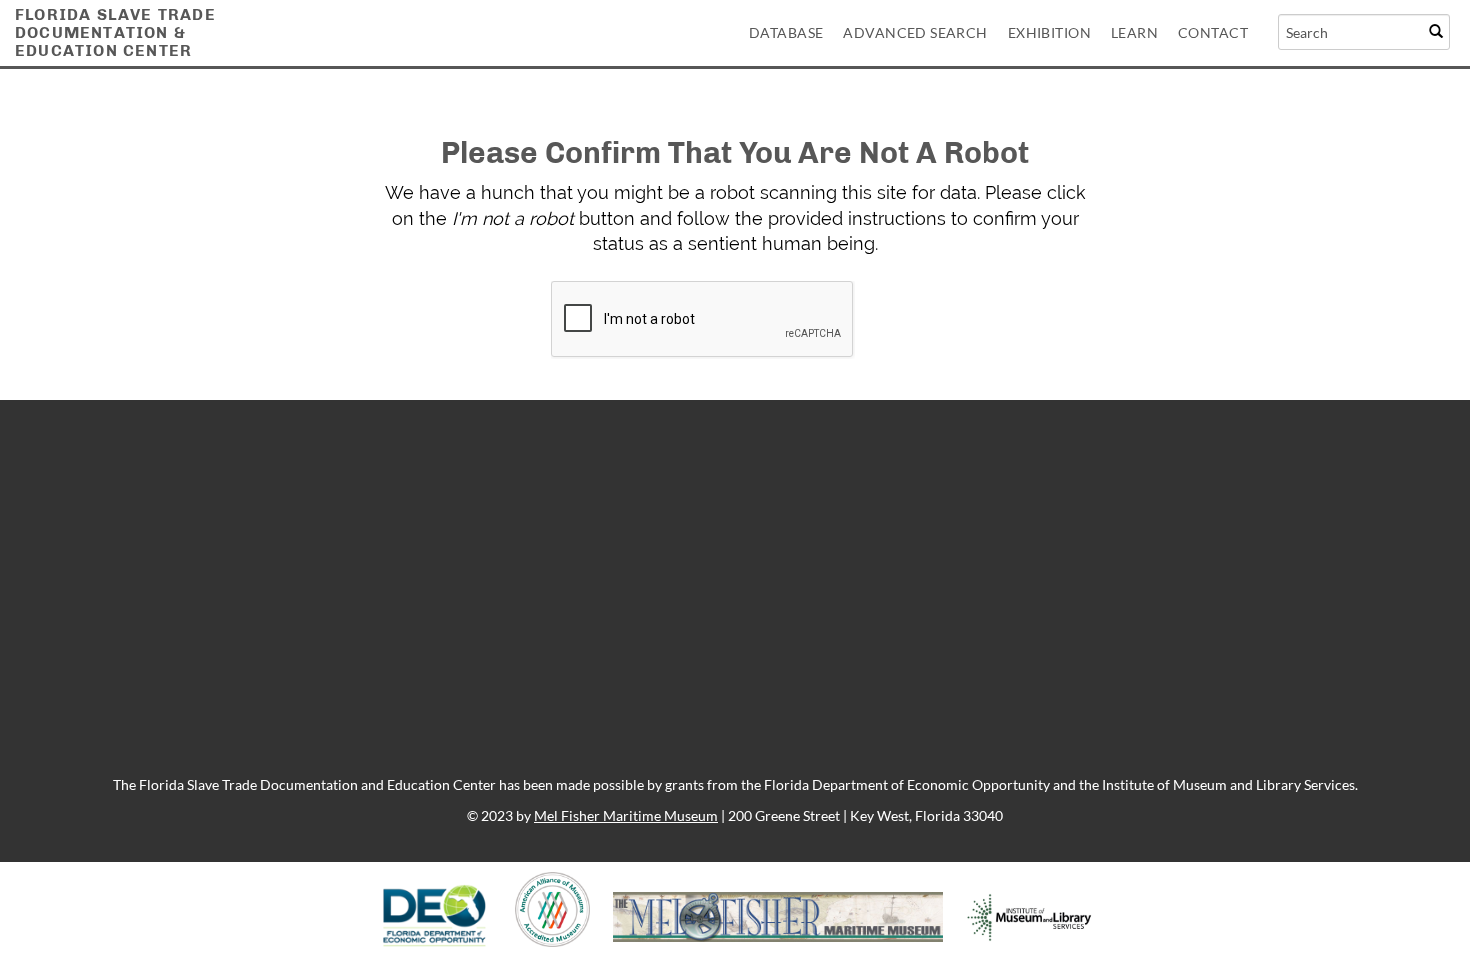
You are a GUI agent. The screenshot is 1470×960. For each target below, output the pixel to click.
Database (786, 32)
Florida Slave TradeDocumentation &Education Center (115, 32)
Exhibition (1049, 32)
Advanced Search (915, 32)
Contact (1213, 32)
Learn (1134, 32)
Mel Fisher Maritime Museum (626, 815)
